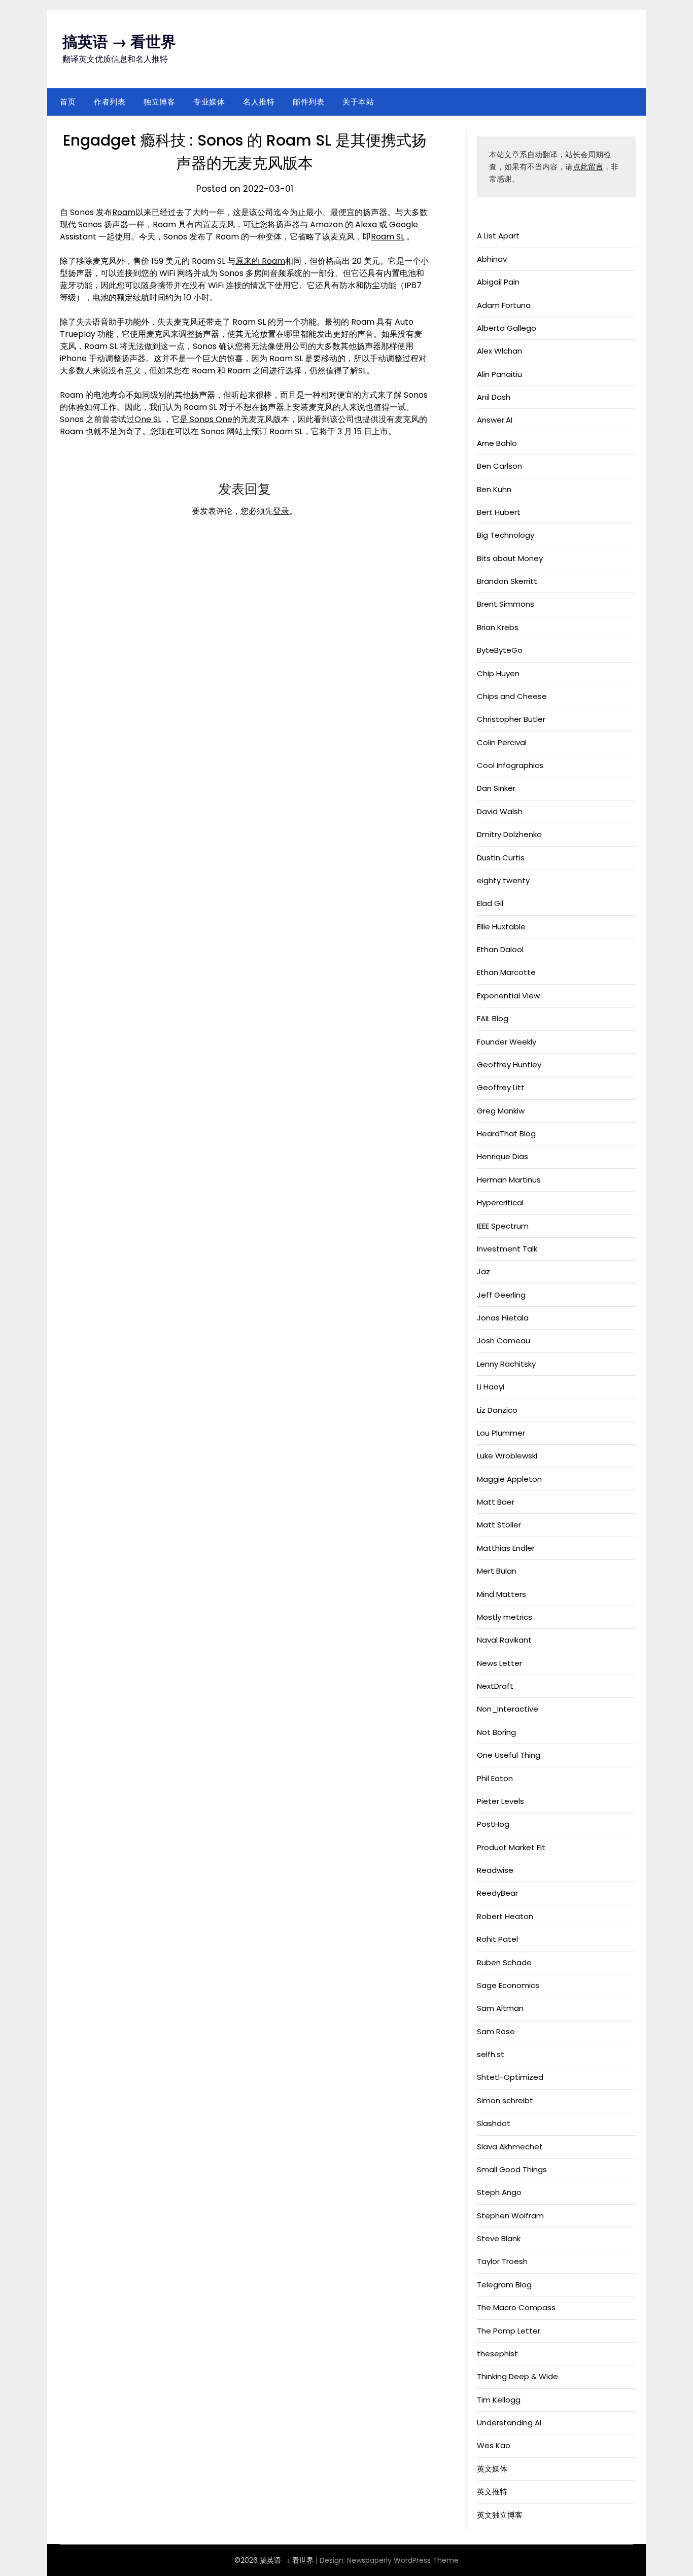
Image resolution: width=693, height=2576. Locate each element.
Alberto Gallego (507, 328)
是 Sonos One (206, 419)
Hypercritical (500, 1203)
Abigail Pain (498, 282)
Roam (124, 212)
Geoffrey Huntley (509, 1065)
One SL (148, 419)
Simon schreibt (505, 2100)
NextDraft (495, 1686)
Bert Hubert (499, 512)
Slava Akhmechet (510, 2147)
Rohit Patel (497, 1939)
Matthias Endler (506, 1548)
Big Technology (506, 535)
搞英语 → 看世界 (119, 42)
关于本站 (358, 102)
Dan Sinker (496, 788)
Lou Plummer (501, 1433)
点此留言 (588, 167)
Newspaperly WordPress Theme (403, 2560)
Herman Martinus (509, 1180)
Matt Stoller (499, 1525)
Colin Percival (502, 742)
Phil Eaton (495, 1778)
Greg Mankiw (501, 1111)
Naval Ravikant (504, 1640)
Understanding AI (509, 2423)
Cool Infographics (510, 765)
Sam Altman (500, 2008)
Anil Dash (494, 397)
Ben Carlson (499, 466)
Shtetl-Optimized (510, 2077)
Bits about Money (510, 558)
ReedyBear (497, 1893)
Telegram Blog (504, 2285)
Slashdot (494, 2123)
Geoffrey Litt (501, 1087)
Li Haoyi (491, 1387)
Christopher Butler (511, 719)
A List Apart (498, 236)
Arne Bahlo (497, 443)
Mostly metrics (505, 1617)
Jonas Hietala (503, 1318)
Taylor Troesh (502, 2261)
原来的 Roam (260, 261)
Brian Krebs (498, 627)
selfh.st (491, 2054)
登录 (281, 511)
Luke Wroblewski (507, 1456)
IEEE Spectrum (503, 1226)
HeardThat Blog (506, 1134)
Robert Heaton (505, 1916)
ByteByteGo (500, 650)
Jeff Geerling (501, 1295)
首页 (68, 102)
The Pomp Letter (509, 2331)
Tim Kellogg (499, 2400)
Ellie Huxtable (501, 927)
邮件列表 (308, 102)
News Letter (499, 1663)
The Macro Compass (516, 2307)
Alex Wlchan (499, 351)
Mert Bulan (497, 1571)
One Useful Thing (509, 1755)
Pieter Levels (500, 1801)
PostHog (493, 1824)
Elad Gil (490, 903)
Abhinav (492, 259)
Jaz (483, 1272)
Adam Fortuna (504, 305)
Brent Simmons (506, 604)
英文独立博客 (500, 2515)
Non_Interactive (508, 1709)
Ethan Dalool (500, 949)
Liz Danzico (497, 1410)
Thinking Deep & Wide (517, 2376)
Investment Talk (507, 1249)
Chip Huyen (498, 673)
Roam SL (388, 237)
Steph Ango (499, 2192)
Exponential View (508, 996)
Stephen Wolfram (510, 2216)
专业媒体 (209, 102)
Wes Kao (494, 2445)
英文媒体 (492, 2469)
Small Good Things (512, 2169)
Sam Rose (496, 2031)
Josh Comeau (504, 1341)
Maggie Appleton (509, 1479)
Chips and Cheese (512, 696)
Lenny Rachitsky (506, 1364)
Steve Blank (499, 2238)
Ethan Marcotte (506, 972)
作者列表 (110, 102)
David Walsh (500, 811)
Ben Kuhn (494, 489)
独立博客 (159, 102)
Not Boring (496, 1732)
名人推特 (259, 102)
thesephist (497, 2354)
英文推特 (492, 2492)
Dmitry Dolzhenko (509, 834)
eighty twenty (503, 880)
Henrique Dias (503, 1156)
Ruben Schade (504, 1962)
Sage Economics (508, 1985)
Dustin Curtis (501, 858)
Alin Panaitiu (499, 374)
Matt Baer (496, 1502)
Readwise (495, 1870)
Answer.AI (495, 420)
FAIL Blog (493, 1018)
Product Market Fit (511, 1847)
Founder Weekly (507, 1042)
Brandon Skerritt (507, 581)
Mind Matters (501, 1594)
